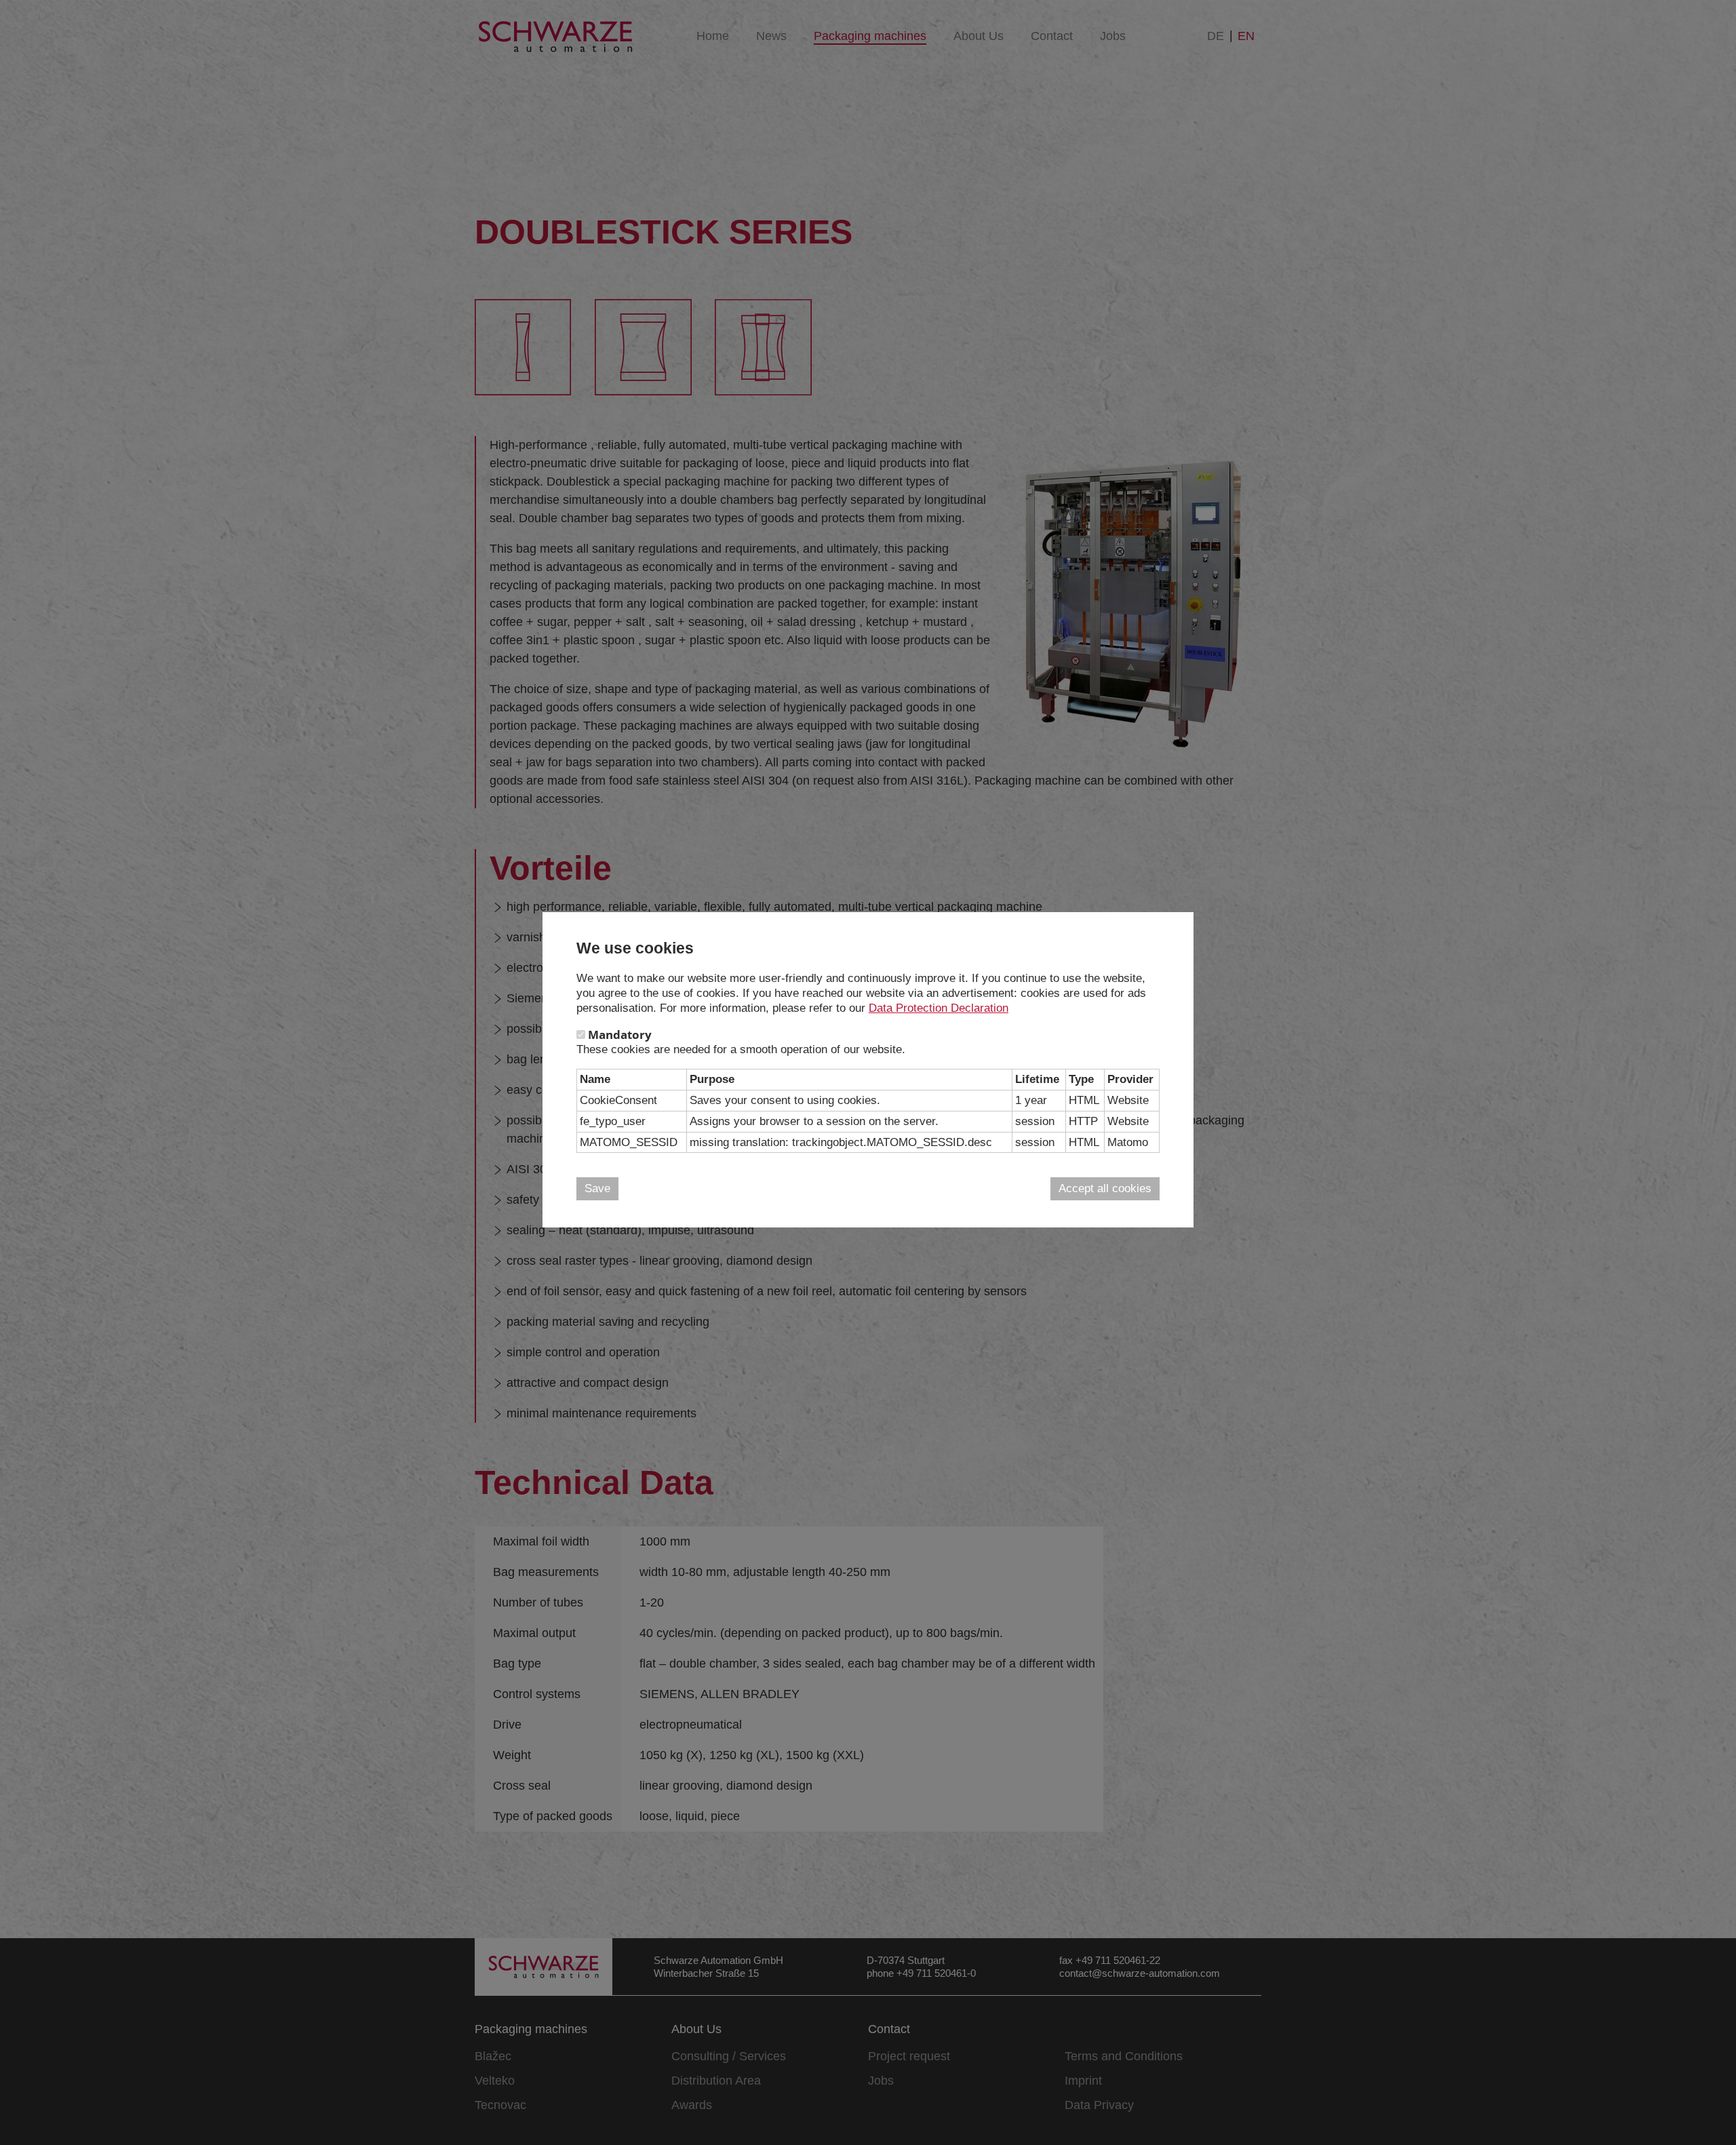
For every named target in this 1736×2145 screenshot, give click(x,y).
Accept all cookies (1105, 1188)
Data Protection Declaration (939, 1008)
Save (597, 1188)
